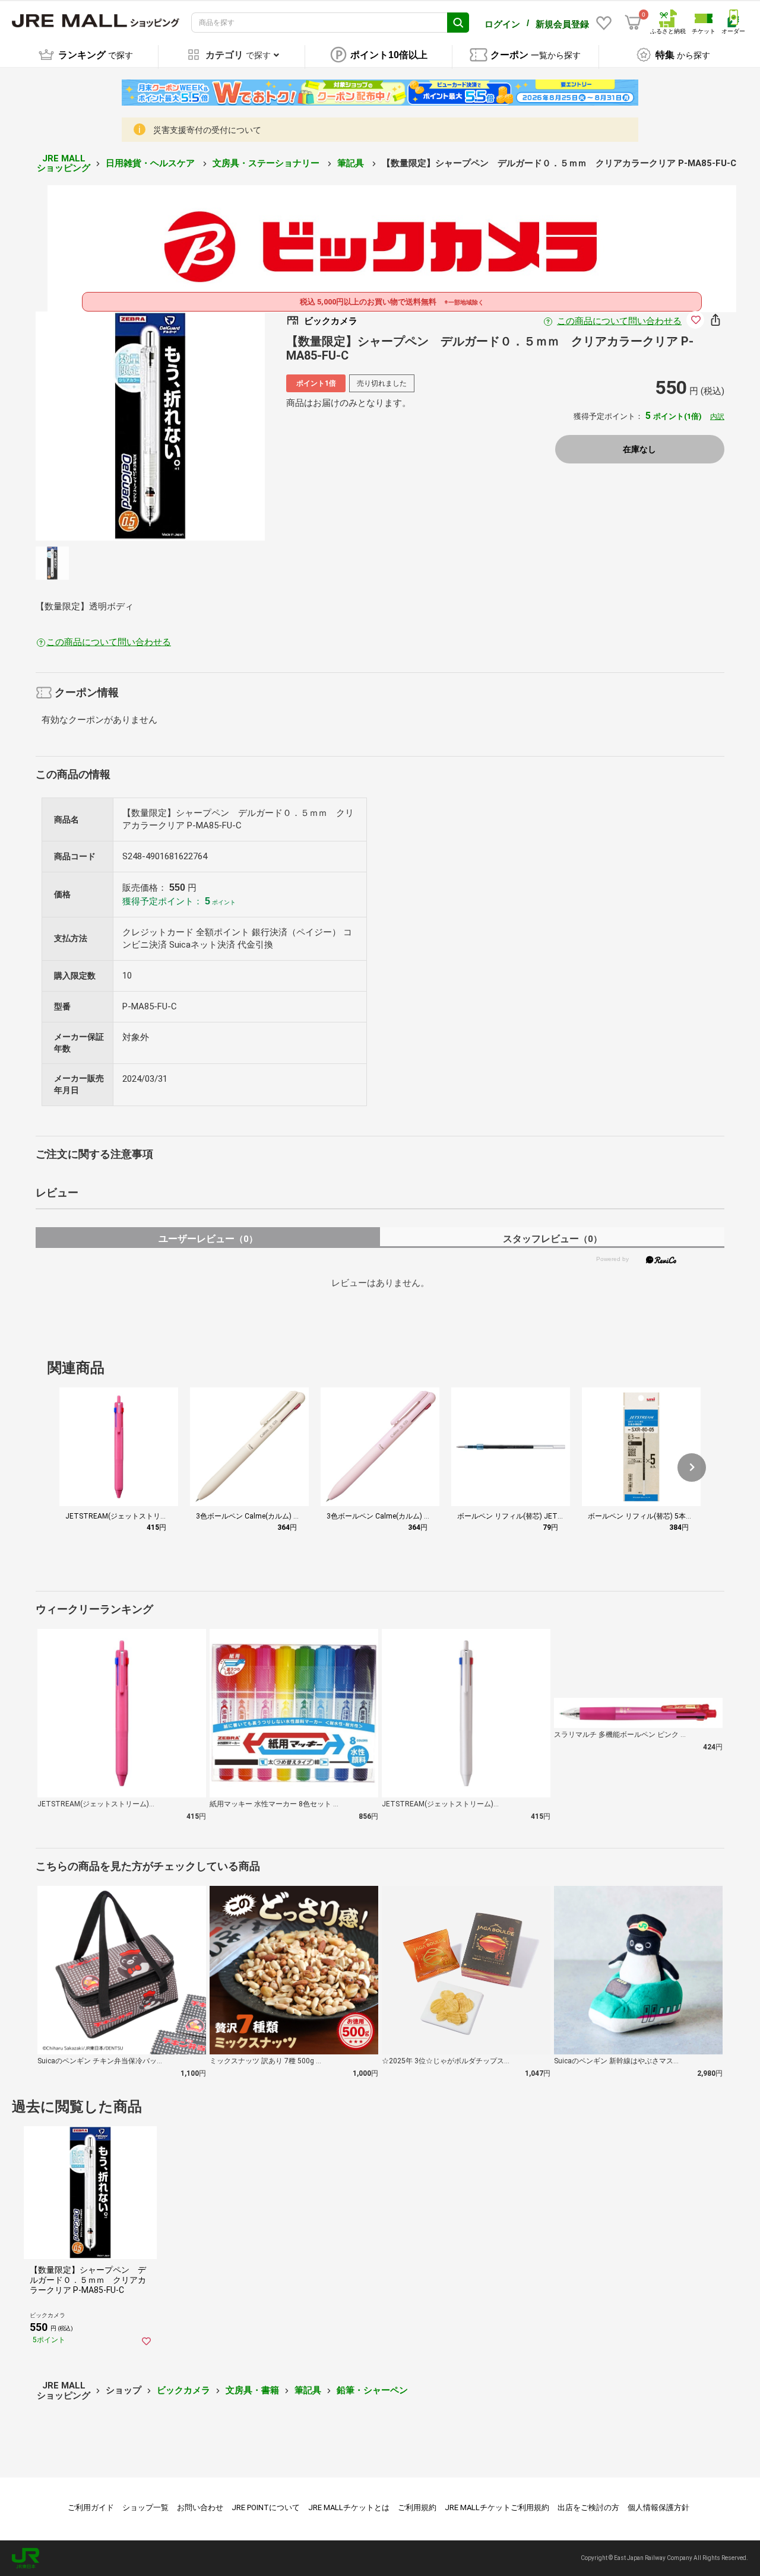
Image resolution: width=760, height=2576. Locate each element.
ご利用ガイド (91, 2507)
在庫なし (639, 449)
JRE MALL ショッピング (64, 163)
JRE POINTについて (266, 2507)
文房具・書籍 (252, 2390)
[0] (633, 23)
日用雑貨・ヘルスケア (151, 163)
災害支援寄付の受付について (207, 130)
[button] (692, 1468)
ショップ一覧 (145, 2507)
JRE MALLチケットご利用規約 (497, 2507)
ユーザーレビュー (208, 1239)
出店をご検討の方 (588, 2507)
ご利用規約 (417, 2507)
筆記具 (352, 163)
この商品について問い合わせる (619, 321)
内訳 (717, 417)
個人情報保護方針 (658, 2507)
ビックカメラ (183, 2390)
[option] (150, 426)
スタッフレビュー (552, 1239)
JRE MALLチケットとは (349, 2507)
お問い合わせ (200, 2507)
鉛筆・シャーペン (372, 2390)
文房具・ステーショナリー (267, 163)
